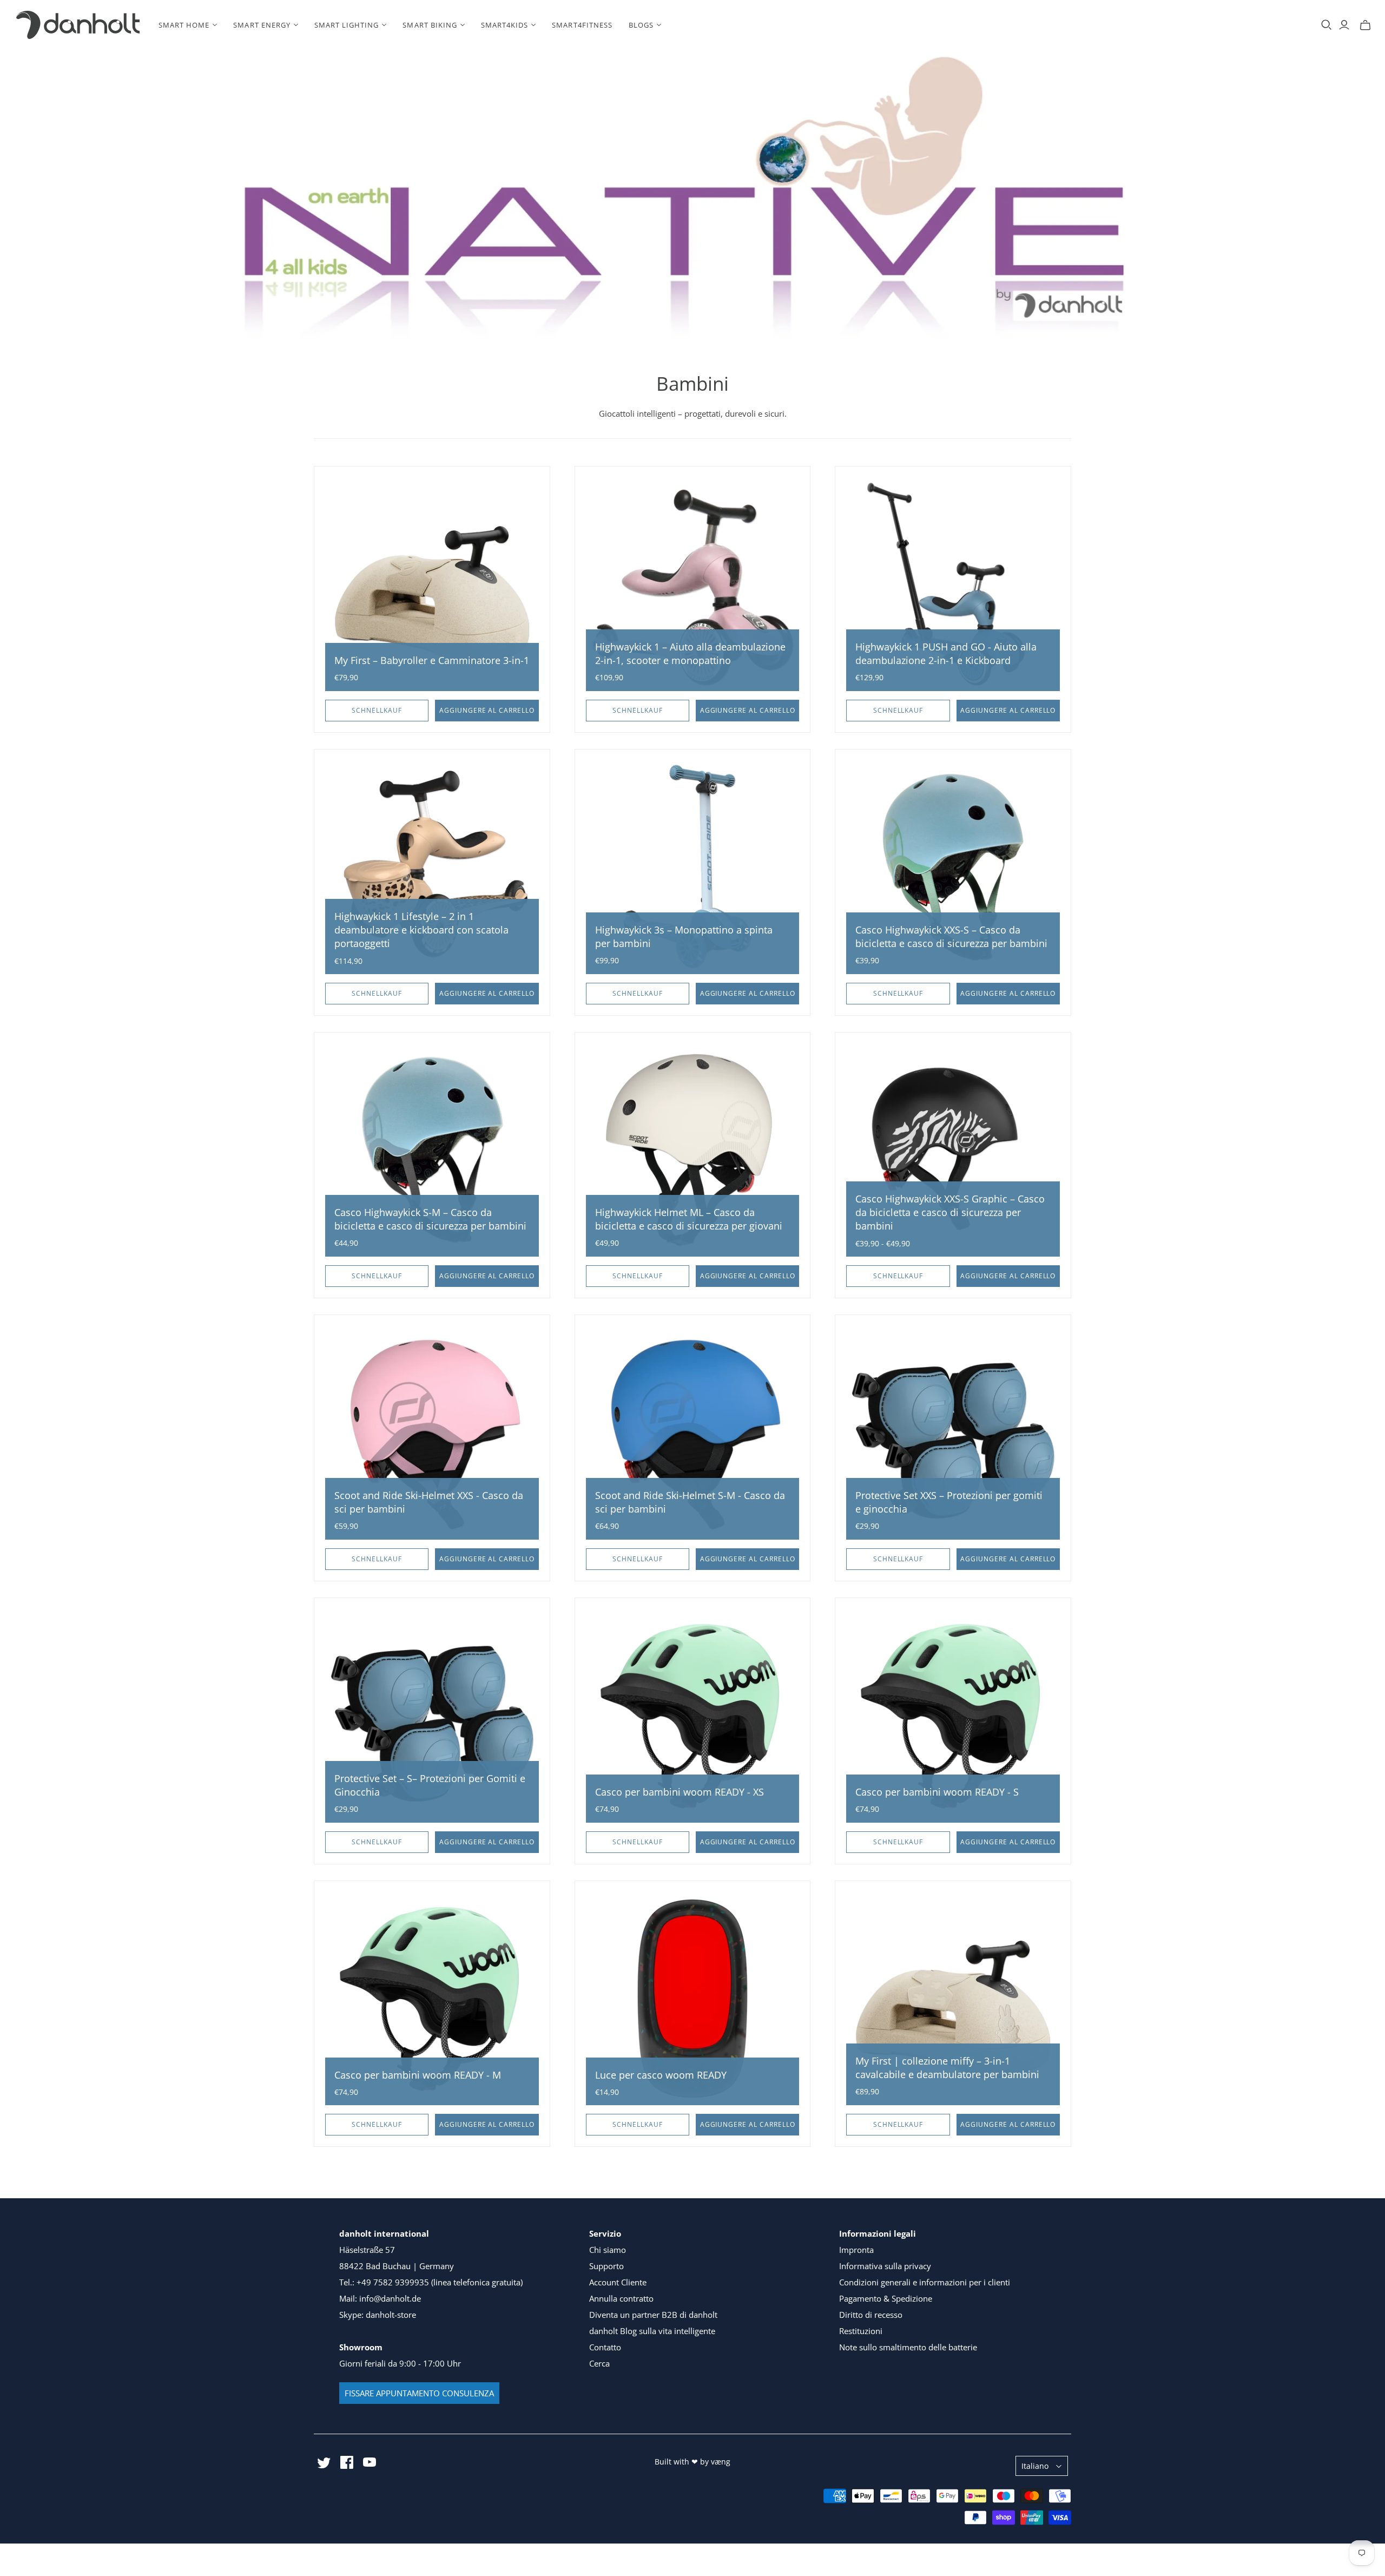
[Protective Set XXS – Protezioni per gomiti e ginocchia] (953, 1433)
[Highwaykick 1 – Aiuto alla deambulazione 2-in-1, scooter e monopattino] (693, 584)
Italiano (1035, 2466)
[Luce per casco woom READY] (693, 1999)
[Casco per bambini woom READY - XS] (693, 1716)
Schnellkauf (377, 710)
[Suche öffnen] (1327, 25)
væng (721, 2462)
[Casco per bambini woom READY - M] (432, 1999)
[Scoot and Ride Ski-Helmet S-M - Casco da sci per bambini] (693, 1433)
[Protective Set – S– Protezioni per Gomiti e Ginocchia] (432, 1716)
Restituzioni (861, 2331)
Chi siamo (608, 2250)
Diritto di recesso (871, 2315)
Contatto (605, 2347)
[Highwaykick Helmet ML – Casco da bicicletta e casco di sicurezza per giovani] (693, 1150)
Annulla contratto (621, 2298)
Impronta (856, 2250)
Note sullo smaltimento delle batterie (908, 2347)
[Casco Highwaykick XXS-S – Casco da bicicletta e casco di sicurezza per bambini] (953, 867)
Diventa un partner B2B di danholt (653, 2315)
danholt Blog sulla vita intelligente (652, 2331)
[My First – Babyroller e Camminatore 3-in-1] (432, 584)
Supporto (606, 2266)
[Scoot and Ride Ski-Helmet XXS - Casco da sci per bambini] (432, 1433)
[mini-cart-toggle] (1365, 25)
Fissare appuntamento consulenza (419, 2393)
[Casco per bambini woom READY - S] (953, 1716)
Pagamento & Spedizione (886, 2298)
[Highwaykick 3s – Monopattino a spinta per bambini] (693, 867)
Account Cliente (618, 2282)
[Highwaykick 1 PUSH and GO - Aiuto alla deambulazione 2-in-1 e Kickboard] (953, 584)
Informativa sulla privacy (885, 2266)
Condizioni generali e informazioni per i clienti (925, 2282)
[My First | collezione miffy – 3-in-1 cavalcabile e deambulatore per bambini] (953, 1999)
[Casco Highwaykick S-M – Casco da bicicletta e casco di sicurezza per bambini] (432, 1150)
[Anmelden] (1344, 25)
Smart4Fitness (582, 25)
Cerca (599, 2363)
